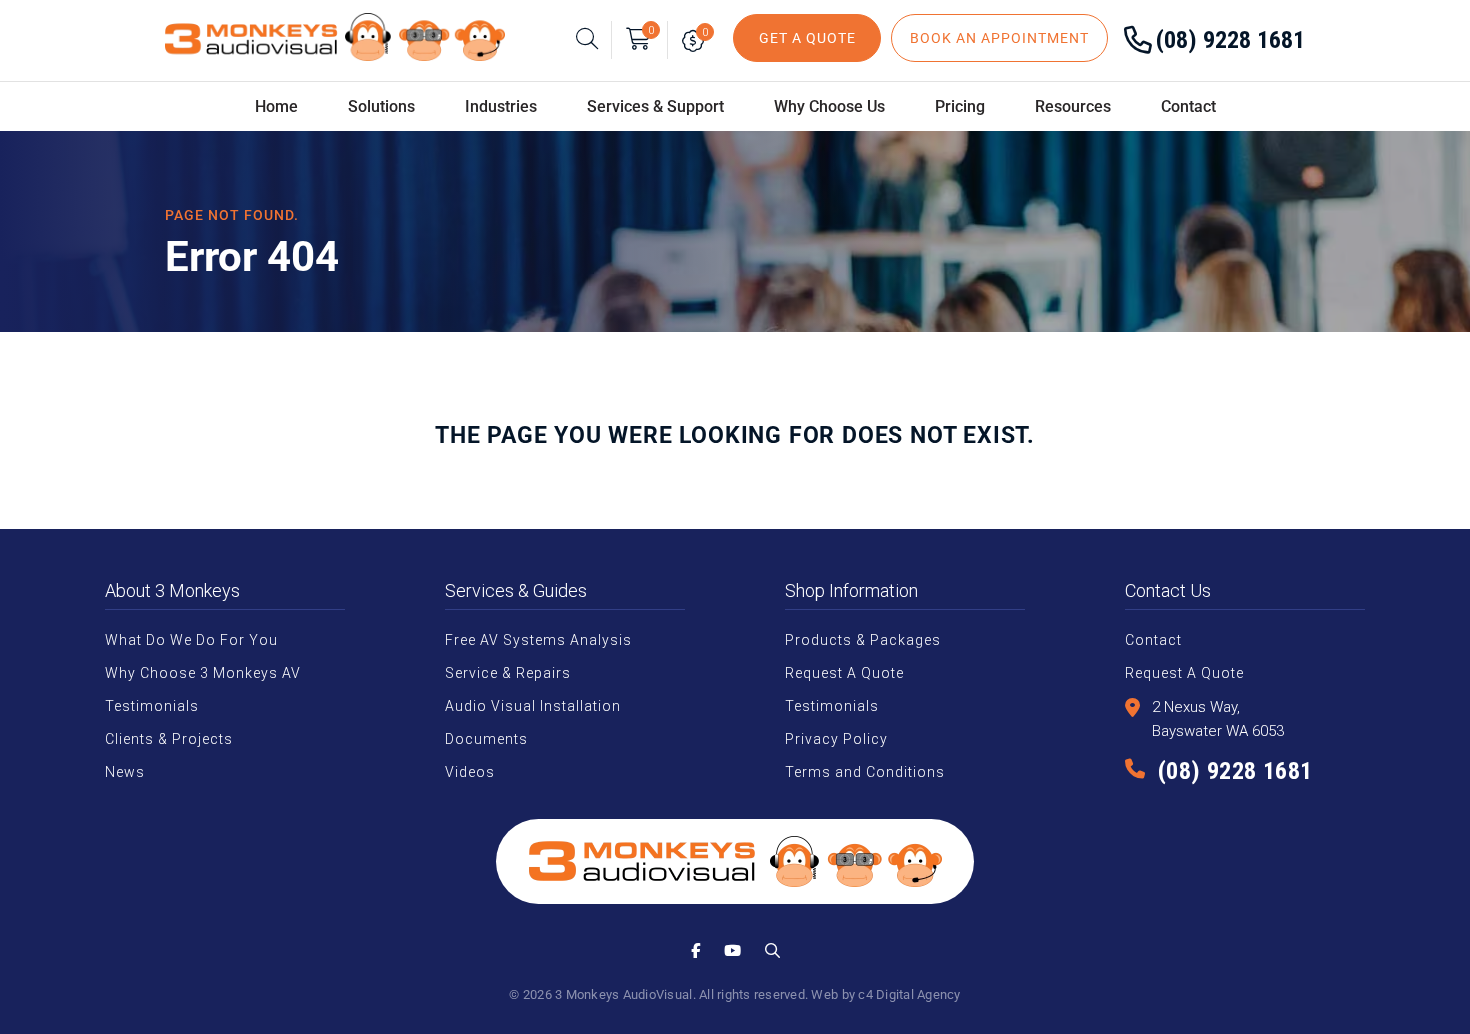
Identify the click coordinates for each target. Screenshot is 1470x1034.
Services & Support (655, 106)
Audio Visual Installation (533, 706)
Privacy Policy (836, 739)
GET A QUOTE (807, 38)
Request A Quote (844, 673)
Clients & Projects (169, 739)
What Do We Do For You (191, 640)
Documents (486, 739)
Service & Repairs (508, 673)
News (125, 772)
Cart (651, 30)
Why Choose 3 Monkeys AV (203, 673)
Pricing (960, 106)
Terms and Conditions (865, 772)
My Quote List (697, 40)
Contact (1188, 106)
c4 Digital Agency (909, 994)
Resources (1073, 106)
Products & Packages (863, 640)
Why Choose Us (829, 106)
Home (276, 106)
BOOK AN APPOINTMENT (999, 38)
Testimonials (152, 706)
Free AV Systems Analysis (538, 640)
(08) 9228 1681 (1230, 40)
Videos (470, 772)
